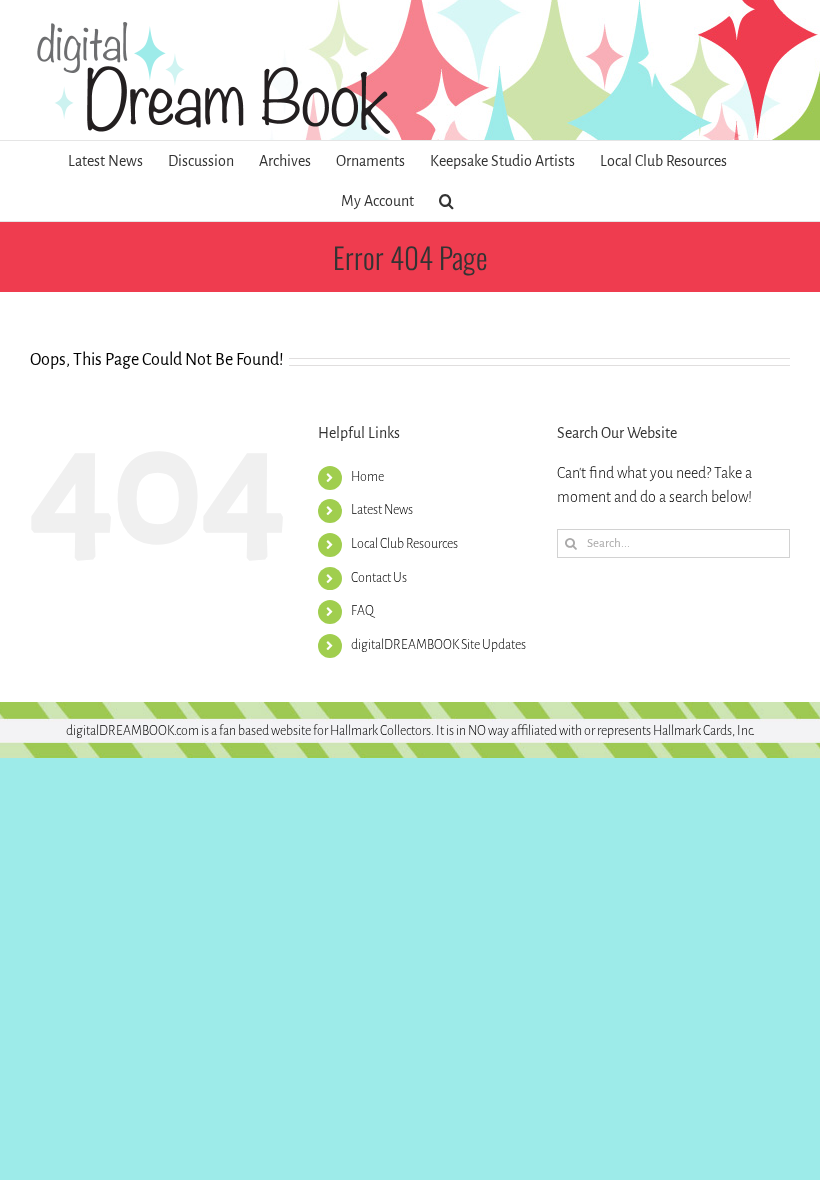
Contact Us (379, 578)
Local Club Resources (404, 544)
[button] (446, 201)
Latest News (382, 510)
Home (367, 477)
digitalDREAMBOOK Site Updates (438, 645)
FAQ (362, 611)
